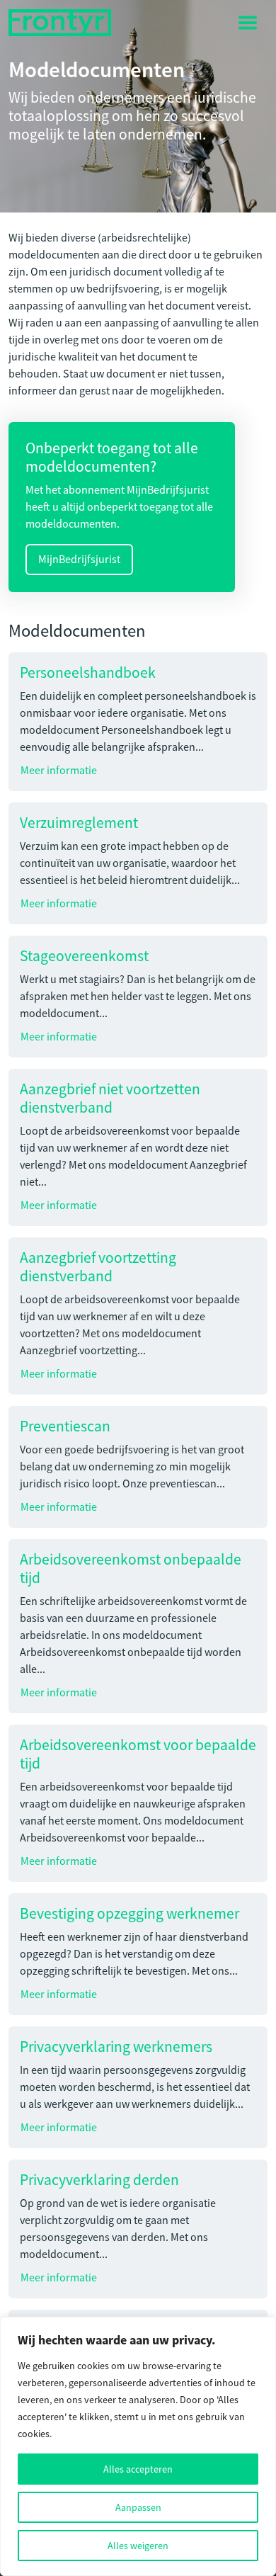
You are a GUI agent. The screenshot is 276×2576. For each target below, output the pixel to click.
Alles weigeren (138, 2546)
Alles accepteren (138, 2469)
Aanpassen (138, 2507)
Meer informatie (59, 771)
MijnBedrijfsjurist (79, 560)
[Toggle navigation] (248, 23)
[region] (138, 2446)
